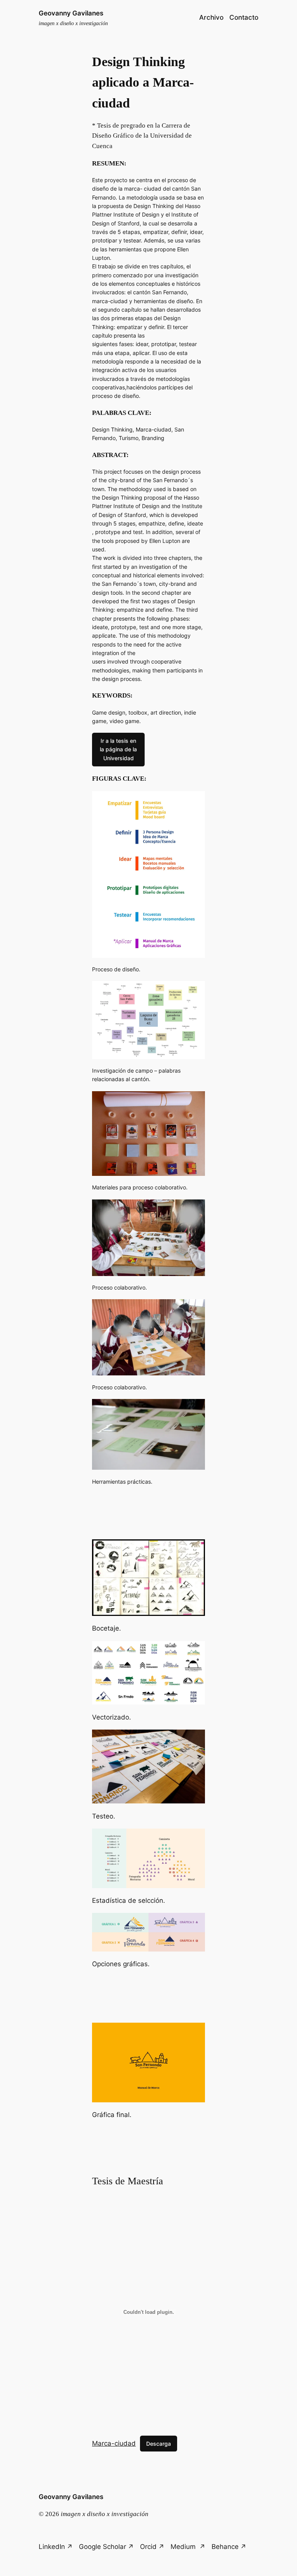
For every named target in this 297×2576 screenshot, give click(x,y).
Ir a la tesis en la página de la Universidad (118, 749)
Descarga (159, 2444)
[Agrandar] (195, 801)
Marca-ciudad (114, 2443)
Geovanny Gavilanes (71, 13)
